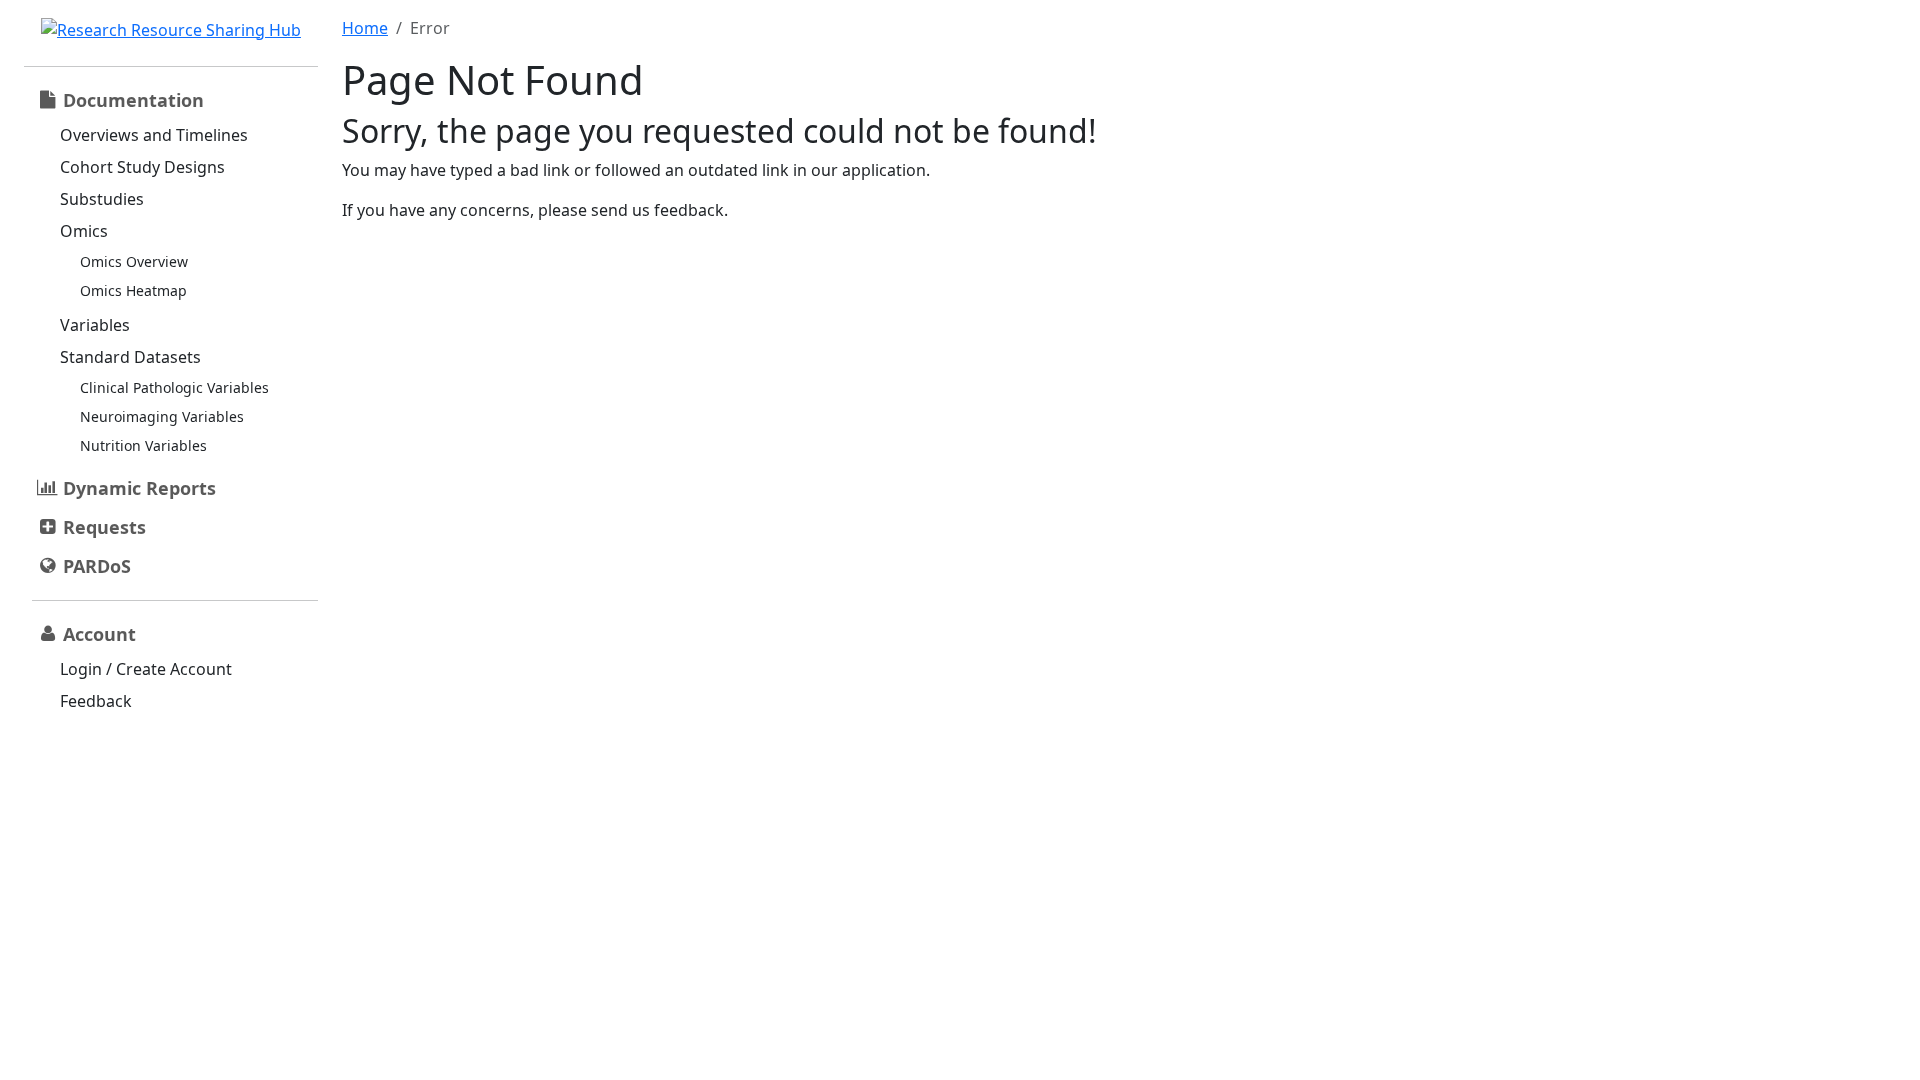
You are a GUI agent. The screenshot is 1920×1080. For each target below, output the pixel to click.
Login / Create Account (146, 669)
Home (365, 28)
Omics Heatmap (133, 290)
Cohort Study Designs (142, 167)
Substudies (102, 199)
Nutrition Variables (143, 445)
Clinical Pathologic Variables (174, 387)
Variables (95, 325)
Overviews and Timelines (154, 135)
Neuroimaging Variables (162, 416)
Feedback (96, 701)
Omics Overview (134, 261)
